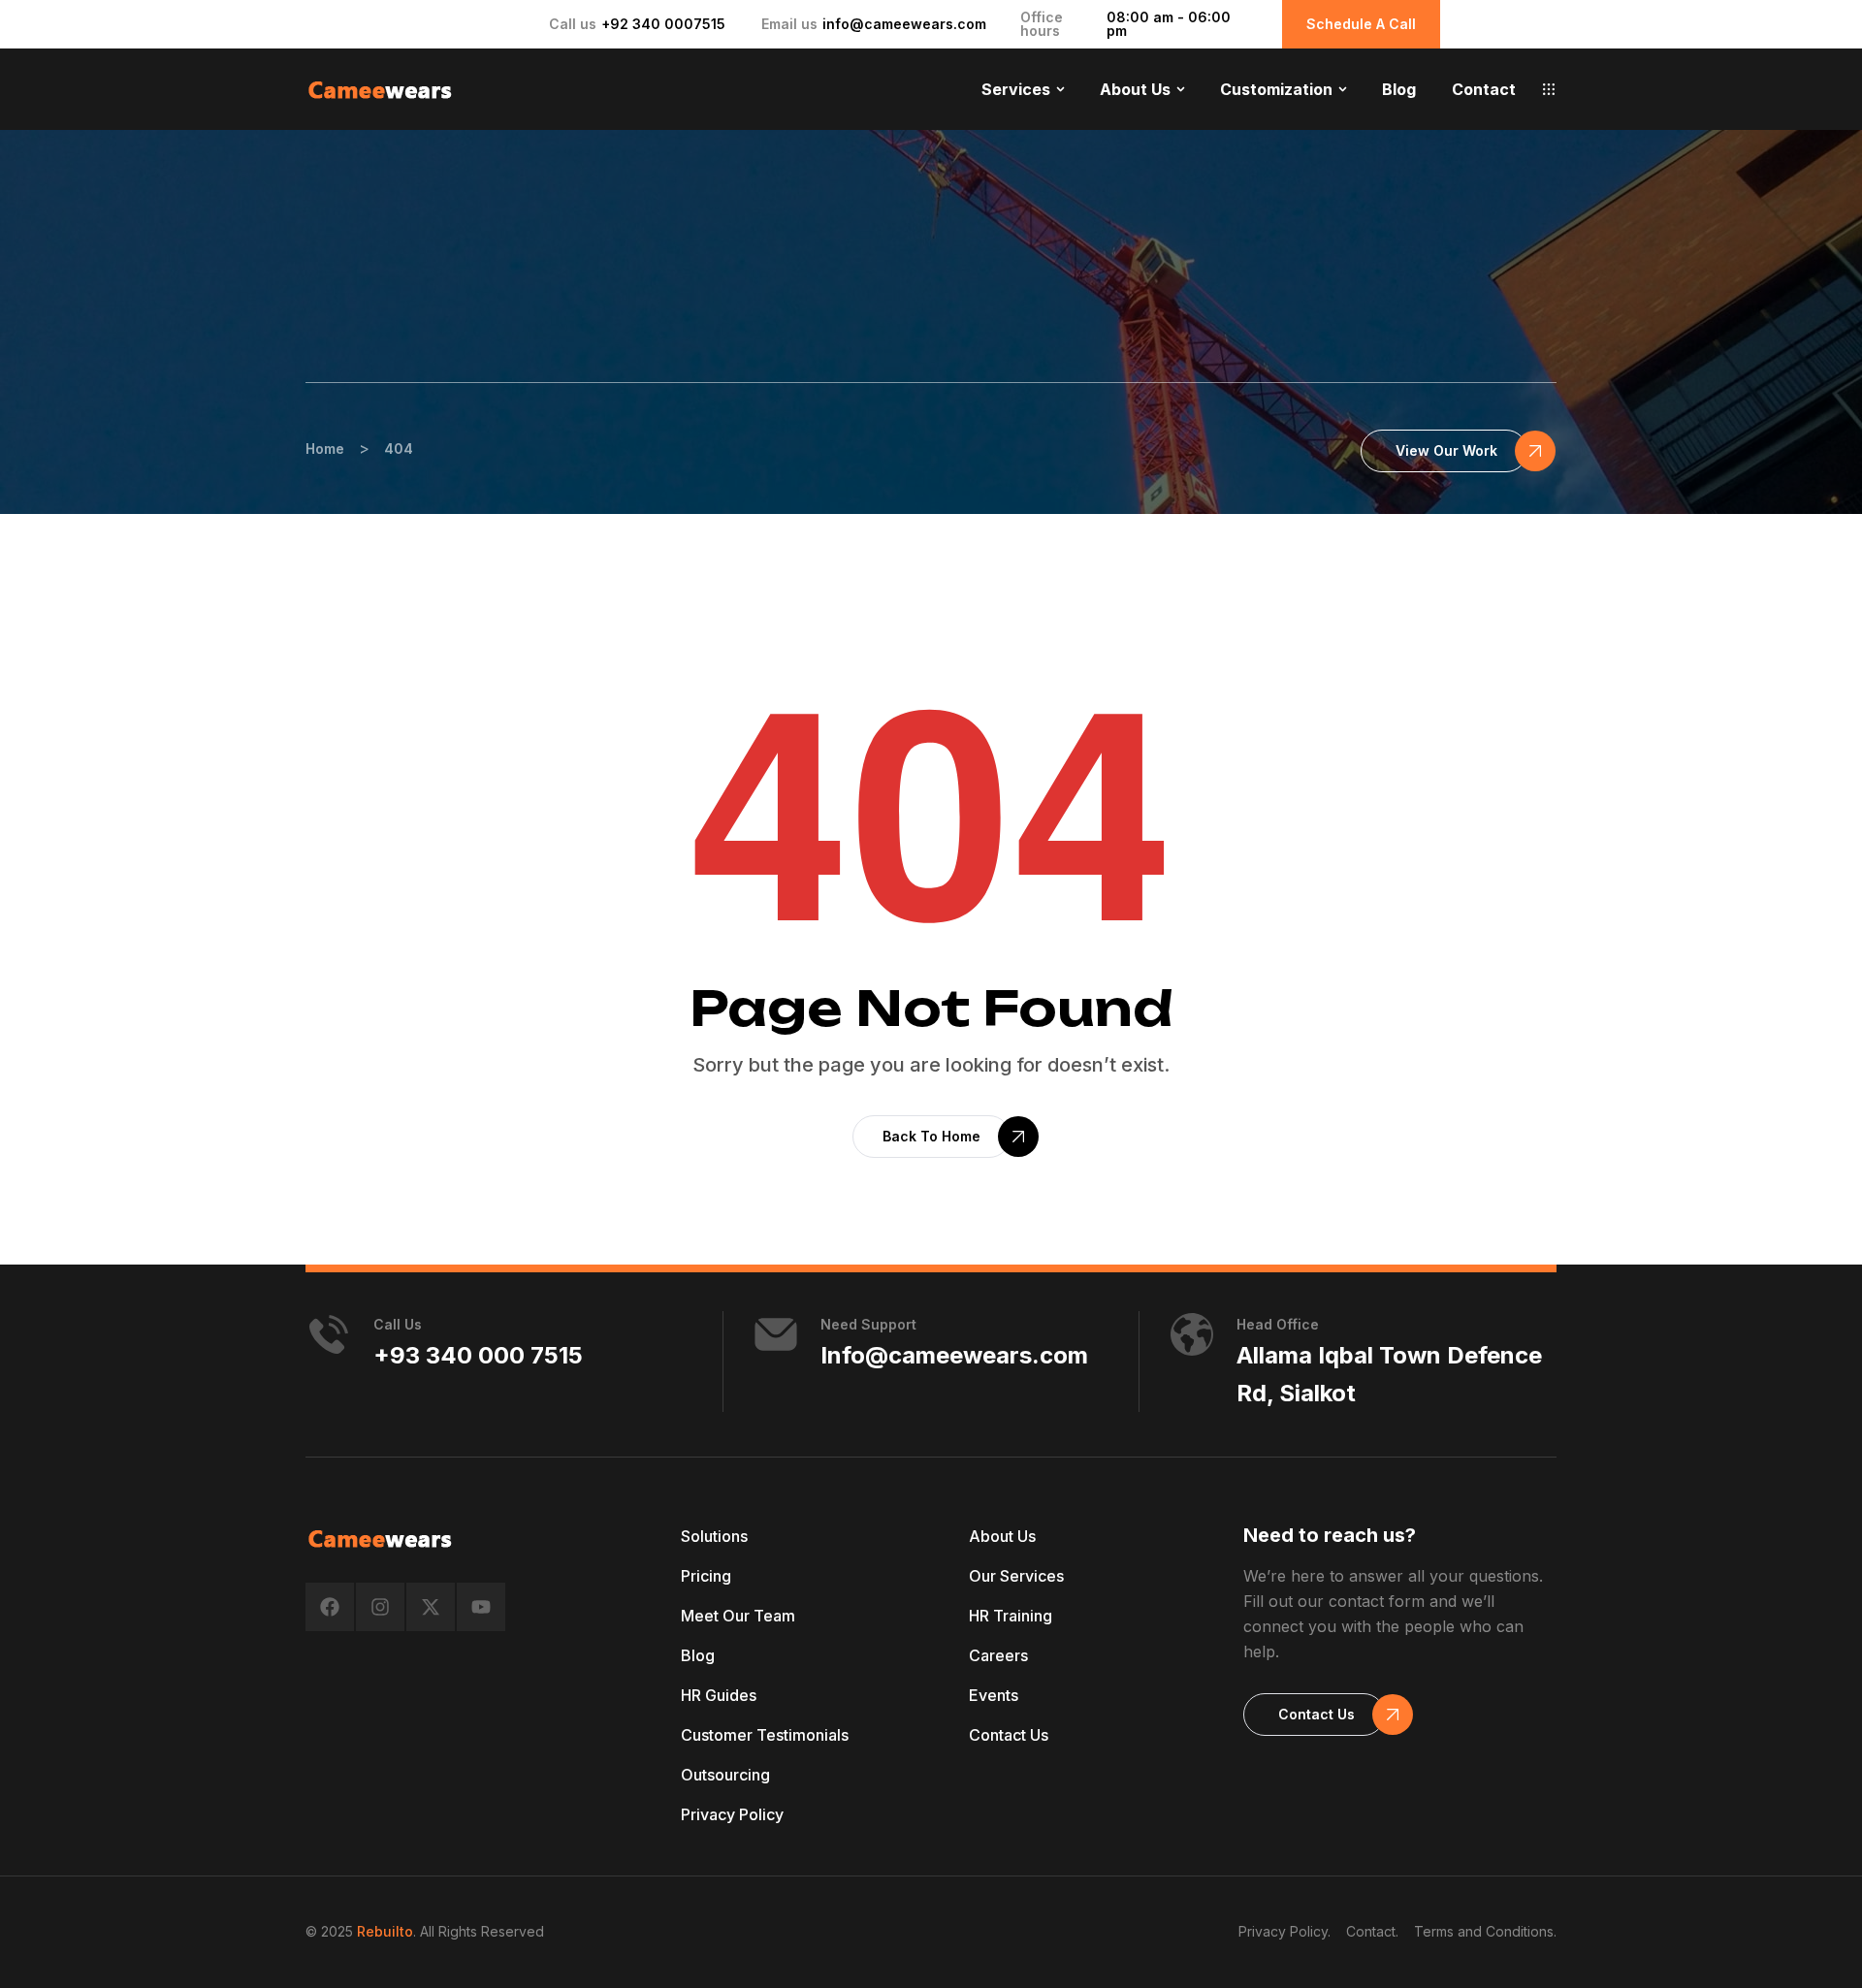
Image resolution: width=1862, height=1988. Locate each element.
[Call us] (329, 1334)
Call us (398, 1324)
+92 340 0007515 (663, 24)
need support (868, 1324)
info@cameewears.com (904, 24)
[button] (1549, 89)
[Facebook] (330, 1607)
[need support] (776, 1334)
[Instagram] (380, 1607)
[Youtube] (481, 1607)
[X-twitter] (431, 1607)
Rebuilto (385, 1931)
